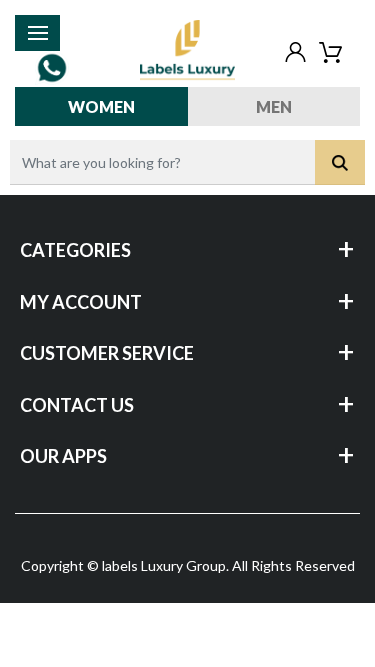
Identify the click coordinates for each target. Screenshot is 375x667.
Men (274, 106)
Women (101, 106)
